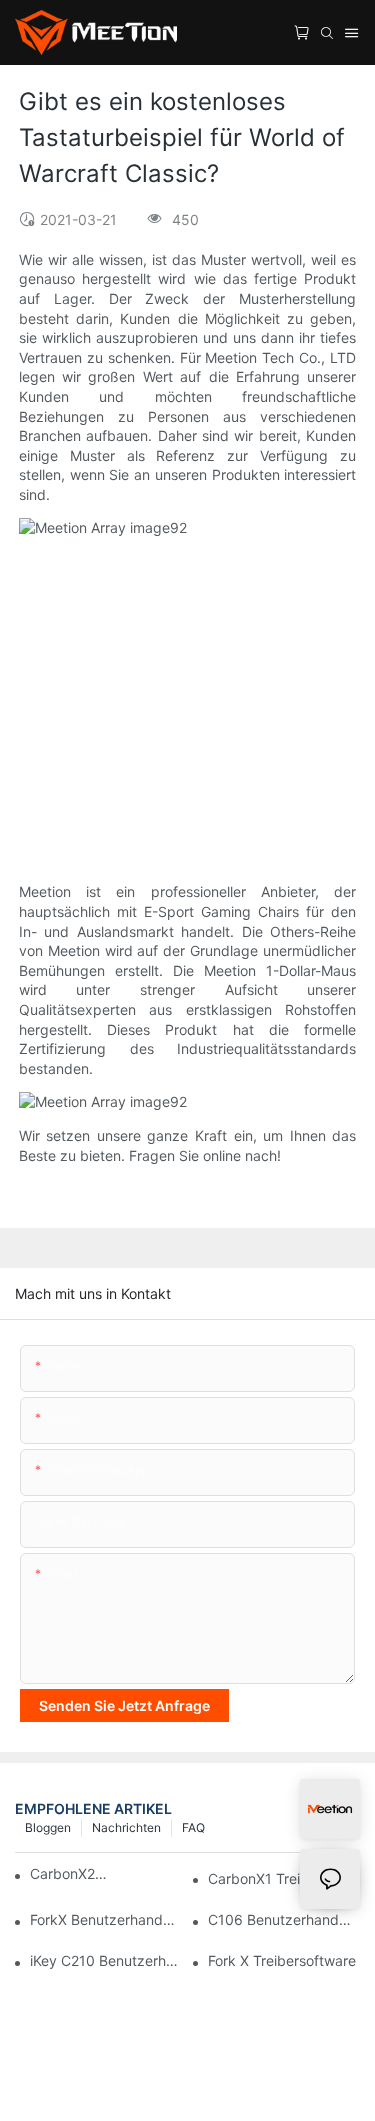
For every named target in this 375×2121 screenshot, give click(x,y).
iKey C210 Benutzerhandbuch (106, 1960)
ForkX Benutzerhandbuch (106, 1919)
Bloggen (48, 1827)
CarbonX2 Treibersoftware (69, 1873)
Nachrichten (126, 1827)
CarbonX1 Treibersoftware (284, 1878)
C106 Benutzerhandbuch (284, 1919)
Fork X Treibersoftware (282, 1960)
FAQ (193, 1827)
